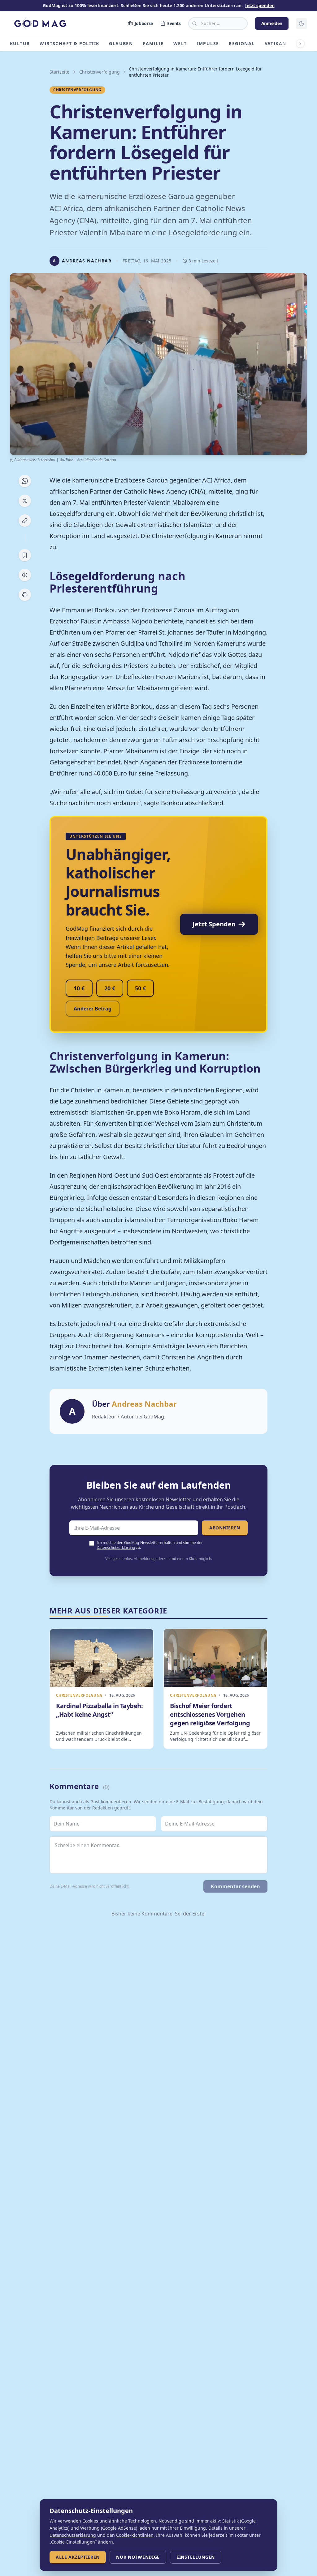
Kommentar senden (235, 1886)
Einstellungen (196, 2557)
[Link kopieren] (25, 521)
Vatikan (276, 43)
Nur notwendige (138, 2557)
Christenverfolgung (100, 72)
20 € (110, 988)
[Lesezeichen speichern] (25, 555)
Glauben (121, 43)
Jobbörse (144, 23)
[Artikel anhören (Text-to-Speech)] (25, 575)
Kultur (20, 43)
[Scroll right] (300, 44)
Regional (242, 43)
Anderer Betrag (93, 1009)
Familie (153, 43)
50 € (140, 988)
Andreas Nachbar (144, 1404)
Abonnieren (225, 1528)
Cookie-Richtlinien (135, 2535)
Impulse (208, 43)
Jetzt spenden (260, 5)
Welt (180, 43)
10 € (79, 988)
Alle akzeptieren (78, 2557)
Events (174, 23)
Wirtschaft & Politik (69, 43)
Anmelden (272, 23)
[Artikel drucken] (25, 595)
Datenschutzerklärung (116, 1547)
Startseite (59, 72)
